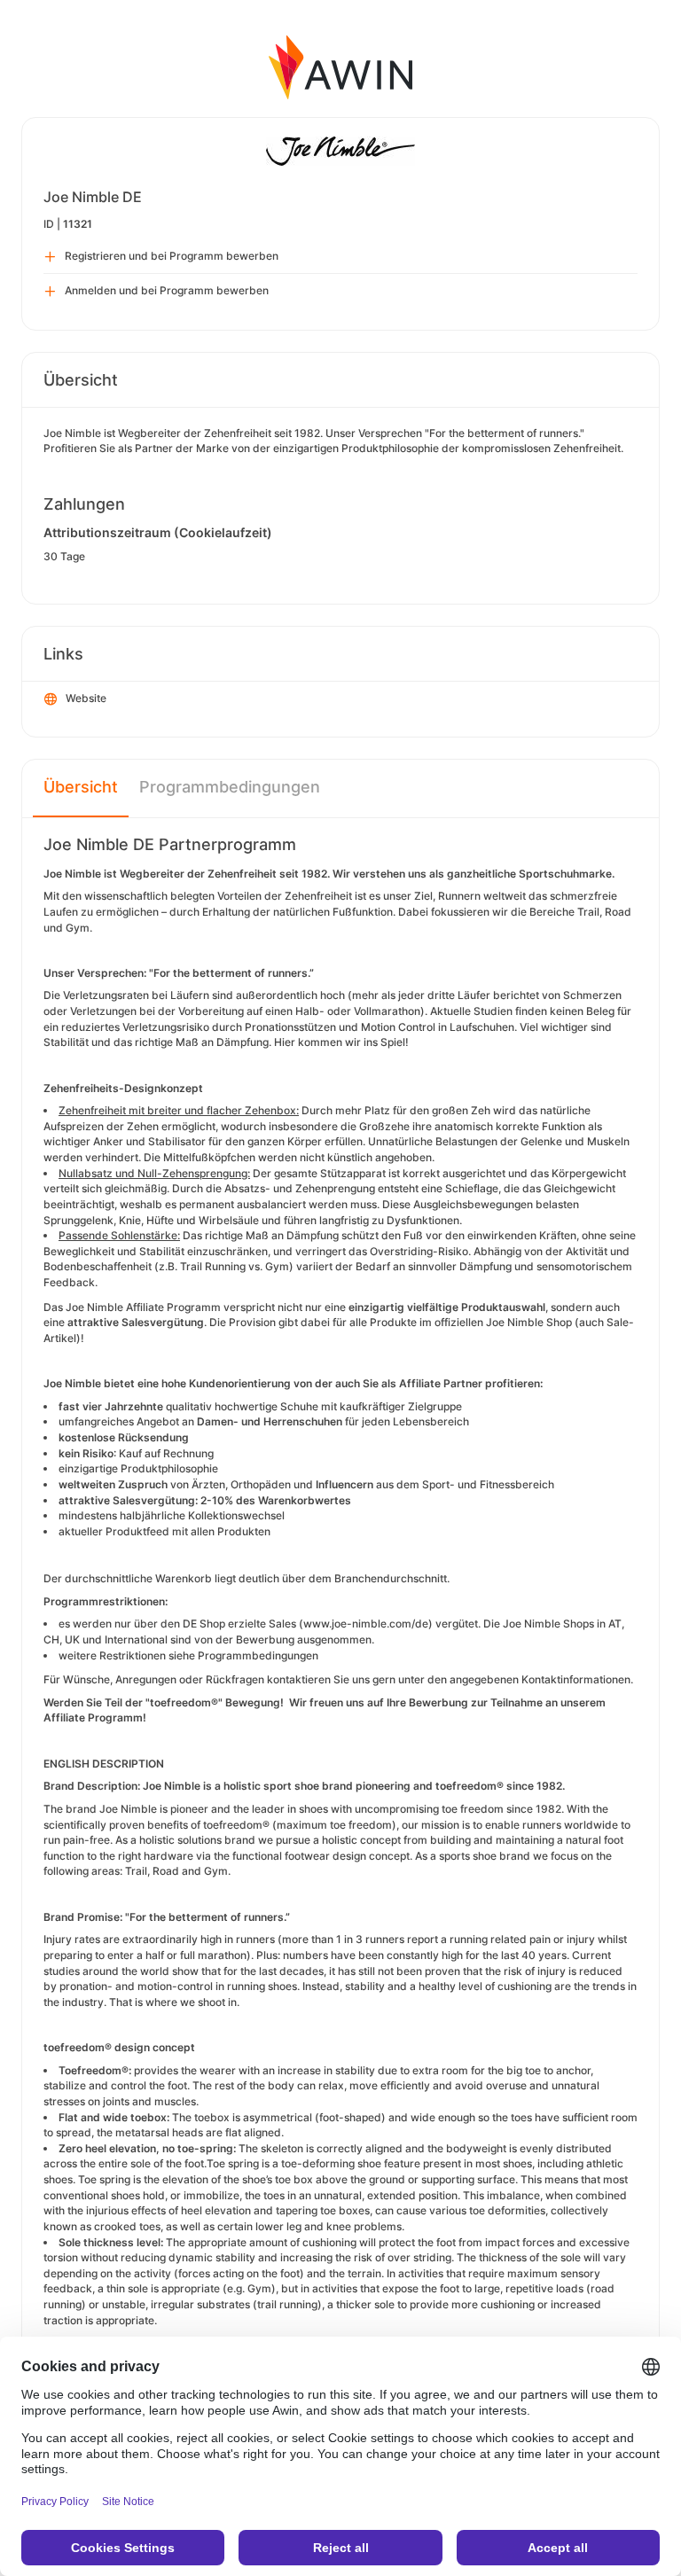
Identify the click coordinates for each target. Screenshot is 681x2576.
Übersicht (81, 787)
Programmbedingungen (230, 787)
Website (86, 698)
